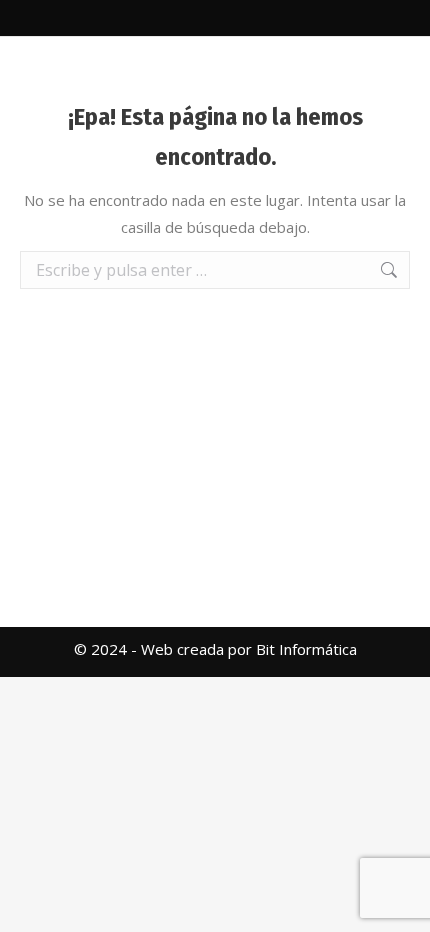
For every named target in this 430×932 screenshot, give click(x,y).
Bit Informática (306, 649)
